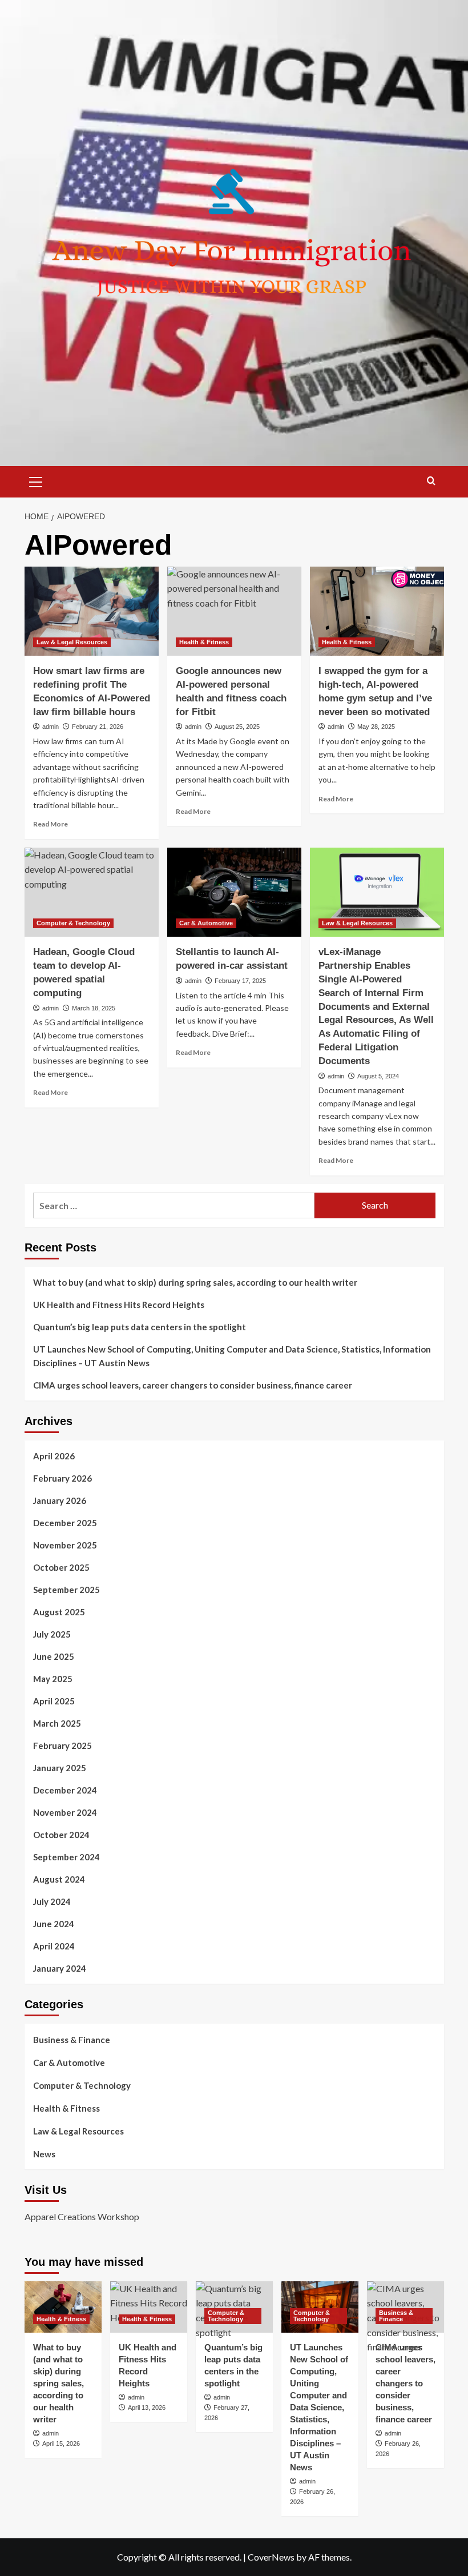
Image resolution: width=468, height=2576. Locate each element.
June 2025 (54, 1656)
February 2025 (62, 1746)
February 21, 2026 (98, 727)
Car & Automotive (206, 923)
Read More (51, 824)
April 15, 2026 (61, 2443)
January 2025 (60, 1768)
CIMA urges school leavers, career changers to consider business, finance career (193, 1385)
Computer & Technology (73, 923)
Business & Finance (72, 2040)
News (44, 2154)
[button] (36, 480)
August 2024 (59, 1879)
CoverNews (271, 2557)
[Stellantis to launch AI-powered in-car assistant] (234, 892)
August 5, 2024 (378, 1076)
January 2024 (60, 1968)
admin (51, 727)
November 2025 (65, 1545)
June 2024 (54, 1924)
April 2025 (54, 1701)
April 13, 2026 (147, 2408)
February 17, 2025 (240, 981)
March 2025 (57, 1723)
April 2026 (54, 1456)
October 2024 (61, 1835)
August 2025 (59, 1612)
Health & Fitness (204, 642)
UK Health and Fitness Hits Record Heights (119, 1305)
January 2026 (60, 1500)
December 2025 (65, 1523)
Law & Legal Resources (72, 642)
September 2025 (66, 1590)
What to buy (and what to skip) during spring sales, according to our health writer (195, 1282)
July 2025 (52, 1634)
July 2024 (52, 1901)
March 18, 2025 (94, 1008)
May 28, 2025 (376, 727)
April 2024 (54, 1946)
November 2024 (65, 1812)
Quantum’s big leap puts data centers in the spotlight (140, 1327)
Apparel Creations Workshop (82, 2216)
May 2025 (53, 1679)
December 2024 (65, 1790)
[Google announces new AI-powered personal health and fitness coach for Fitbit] (234, 611)
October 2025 (61, 1567)
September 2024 (66, 1857)
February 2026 (62, 1478)
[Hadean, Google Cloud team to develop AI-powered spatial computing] (92, 892)
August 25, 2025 (237, 727)
